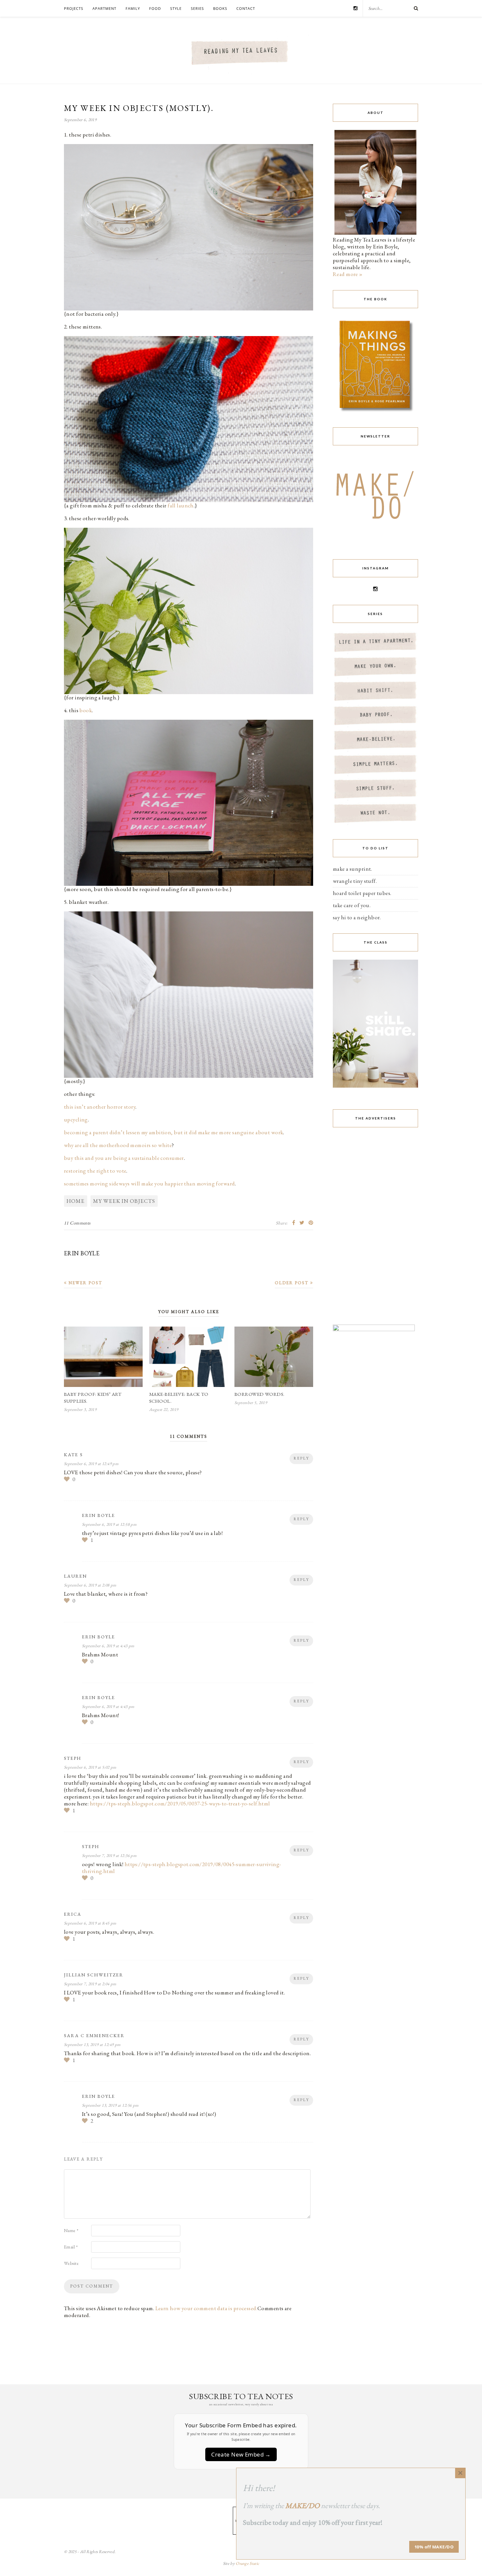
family (133, 8)
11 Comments (77, 1223)
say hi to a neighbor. (357, 917)
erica (73, 1914)
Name (71, 2230)
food (155, 8)
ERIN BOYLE (82, 1253)
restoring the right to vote (95, 1171)
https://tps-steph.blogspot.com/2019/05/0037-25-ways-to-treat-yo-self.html (180, 1803)
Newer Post (85, 1283)
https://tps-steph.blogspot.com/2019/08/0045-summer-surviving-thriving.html (182, 1868)
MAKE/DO (302, 2506)
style (176, 8)
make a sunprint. (352, 869)
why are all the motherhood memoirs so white (118, 1145)
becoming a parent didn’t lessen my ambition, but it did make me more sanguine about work (173, 1132)
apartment (104, 8)
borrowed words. (259, 1394)
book (86, 710)
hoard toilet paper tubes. (362, 893)
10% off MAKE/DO (434, 2547)
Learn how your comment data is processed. (206, 2308)
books (220, 8)
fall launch (181, 505)
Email (71, 2247)
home (76, 1201)
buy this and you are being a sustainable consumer (124, 1158)
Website (71, 2263)
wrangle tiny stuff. (355, 881)
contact (246, 8)
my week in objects (124, 1201)
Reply (301, 1458)
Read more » (348, 274)
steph (73, 1758)
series (197, 8)
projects (74, 8)
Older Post (292, 1283)
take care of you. (352, 905)
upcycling (76, 1119)
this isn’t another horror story (100, 1107)
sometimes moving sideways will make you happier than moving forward (149, 1183)
